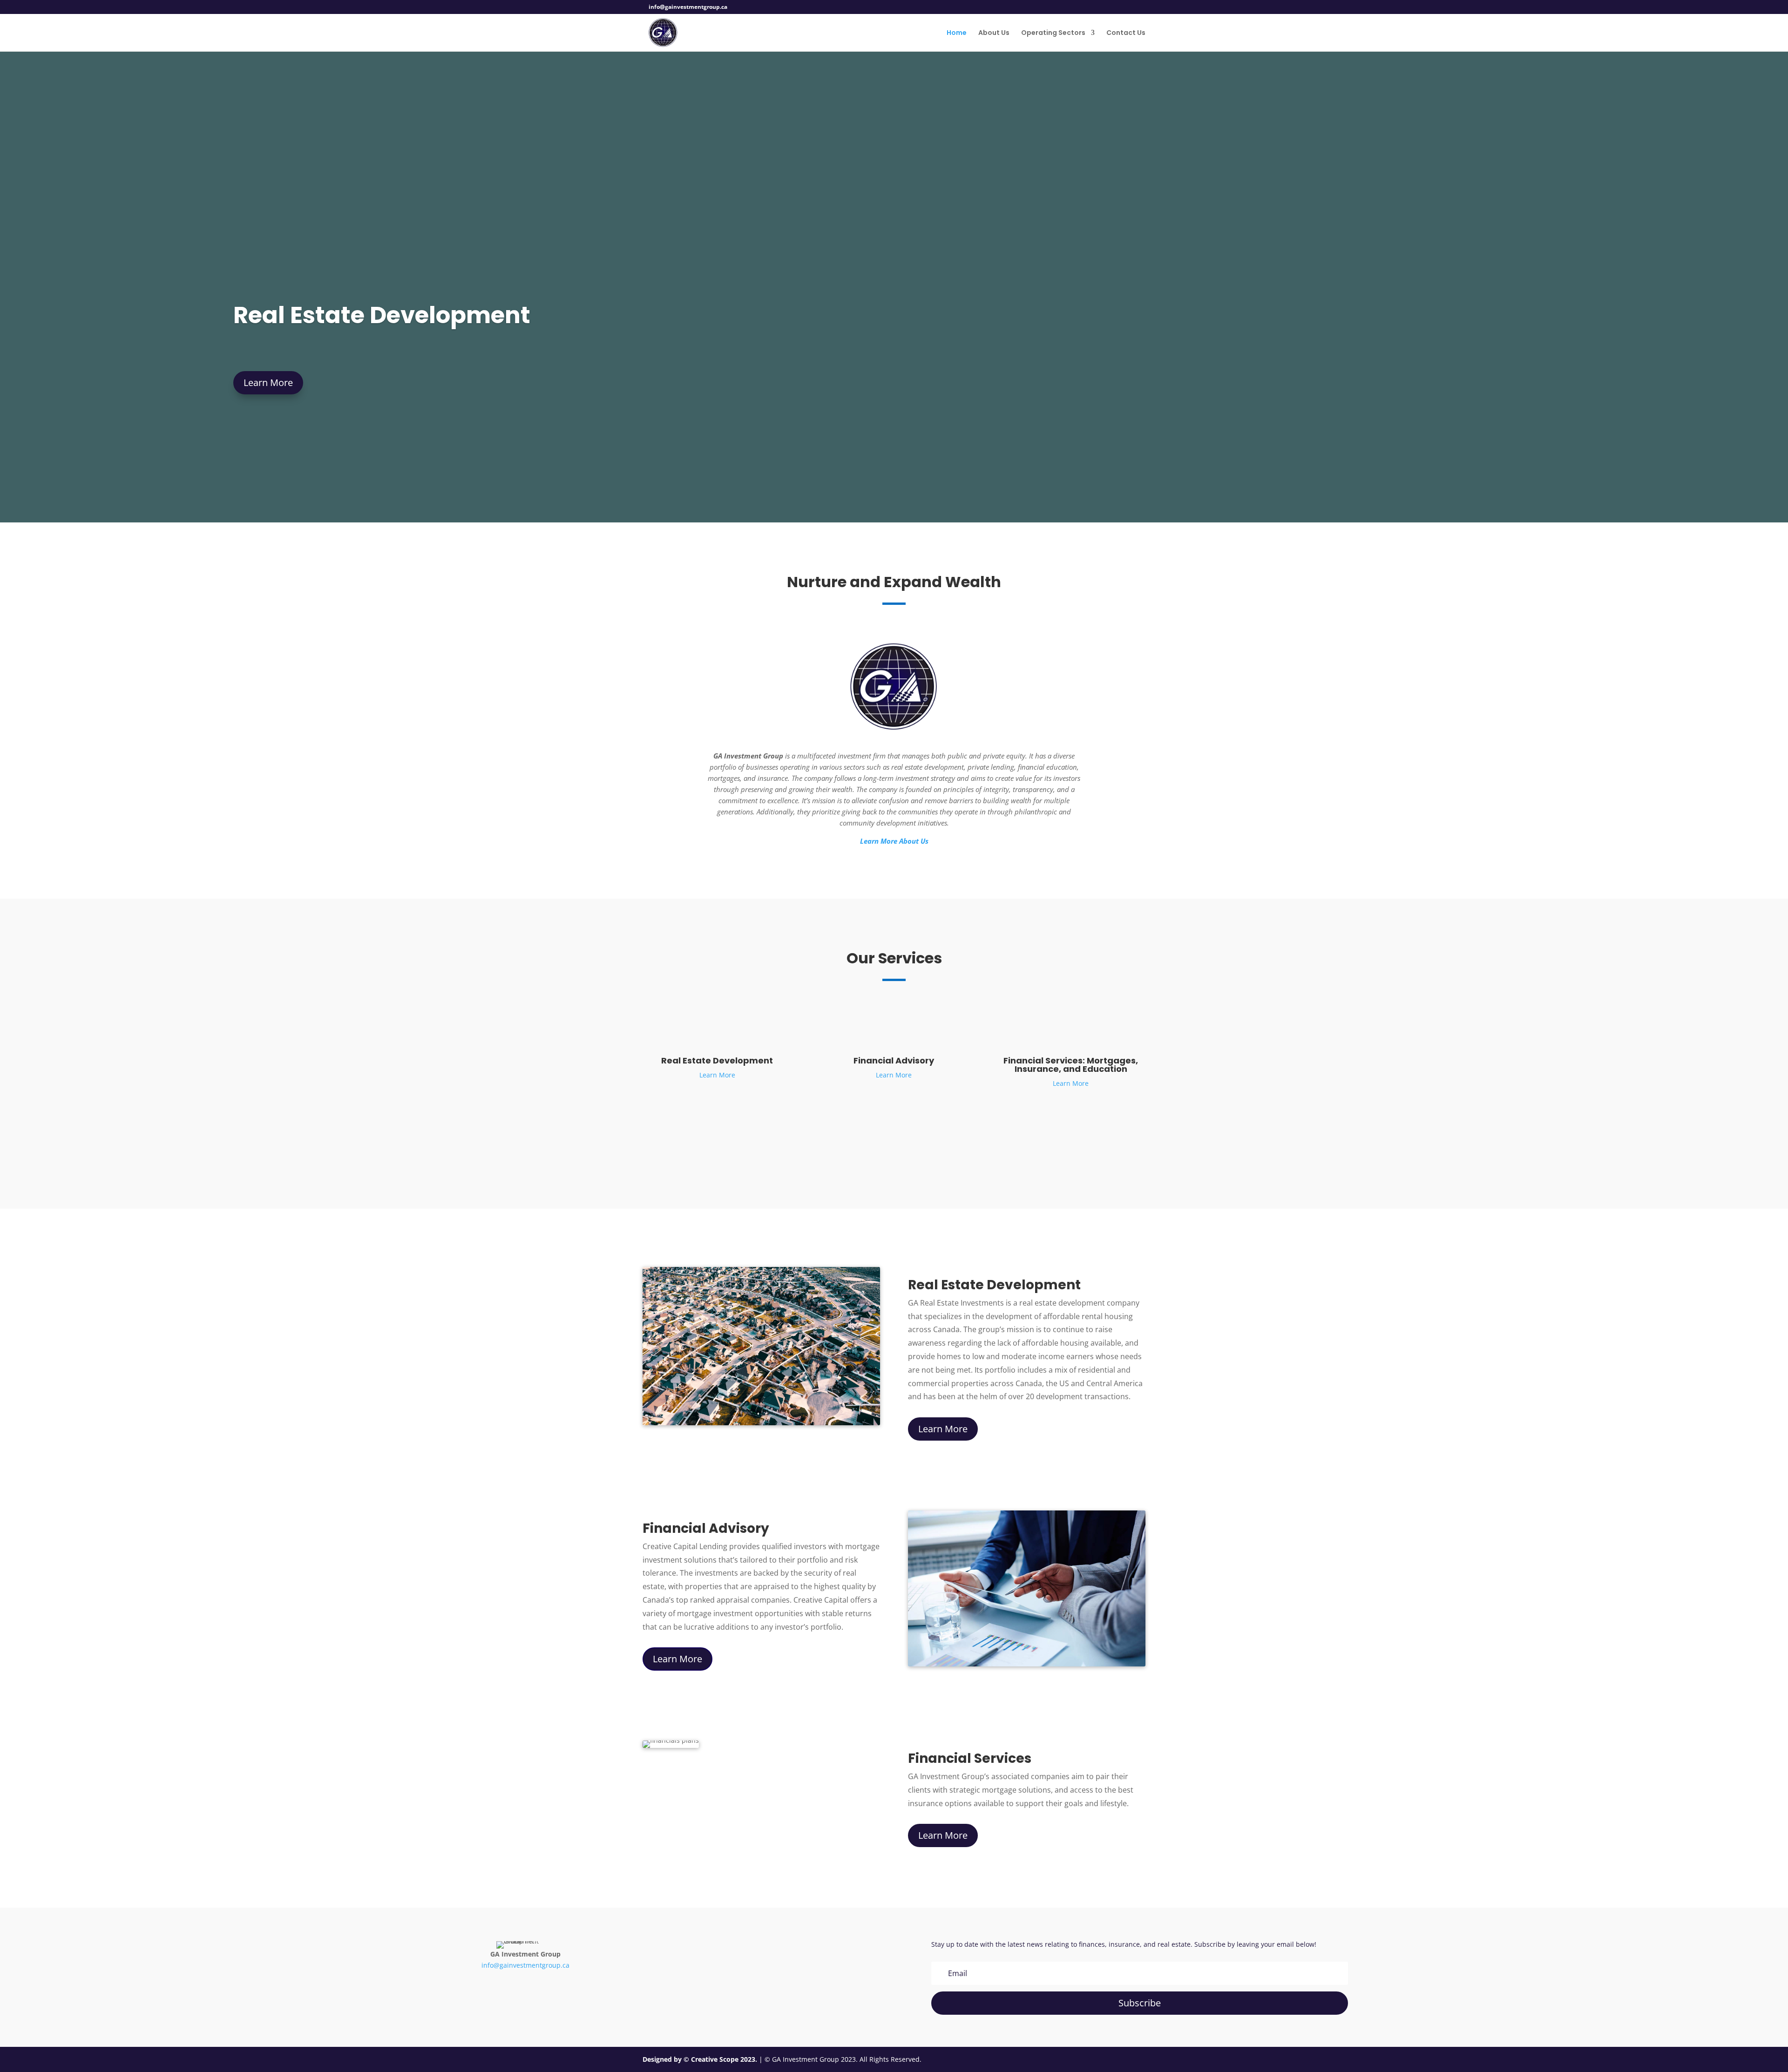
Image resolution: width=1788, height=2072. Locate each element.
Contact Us (1126, 33)
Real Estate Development (382, 315)
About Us (994, 33)
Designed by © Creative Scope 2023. (701, 2059)
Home (957, 33)
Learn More (268, 383)
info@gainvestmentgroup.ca (525, 1965)
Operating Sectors (1053, 33)
